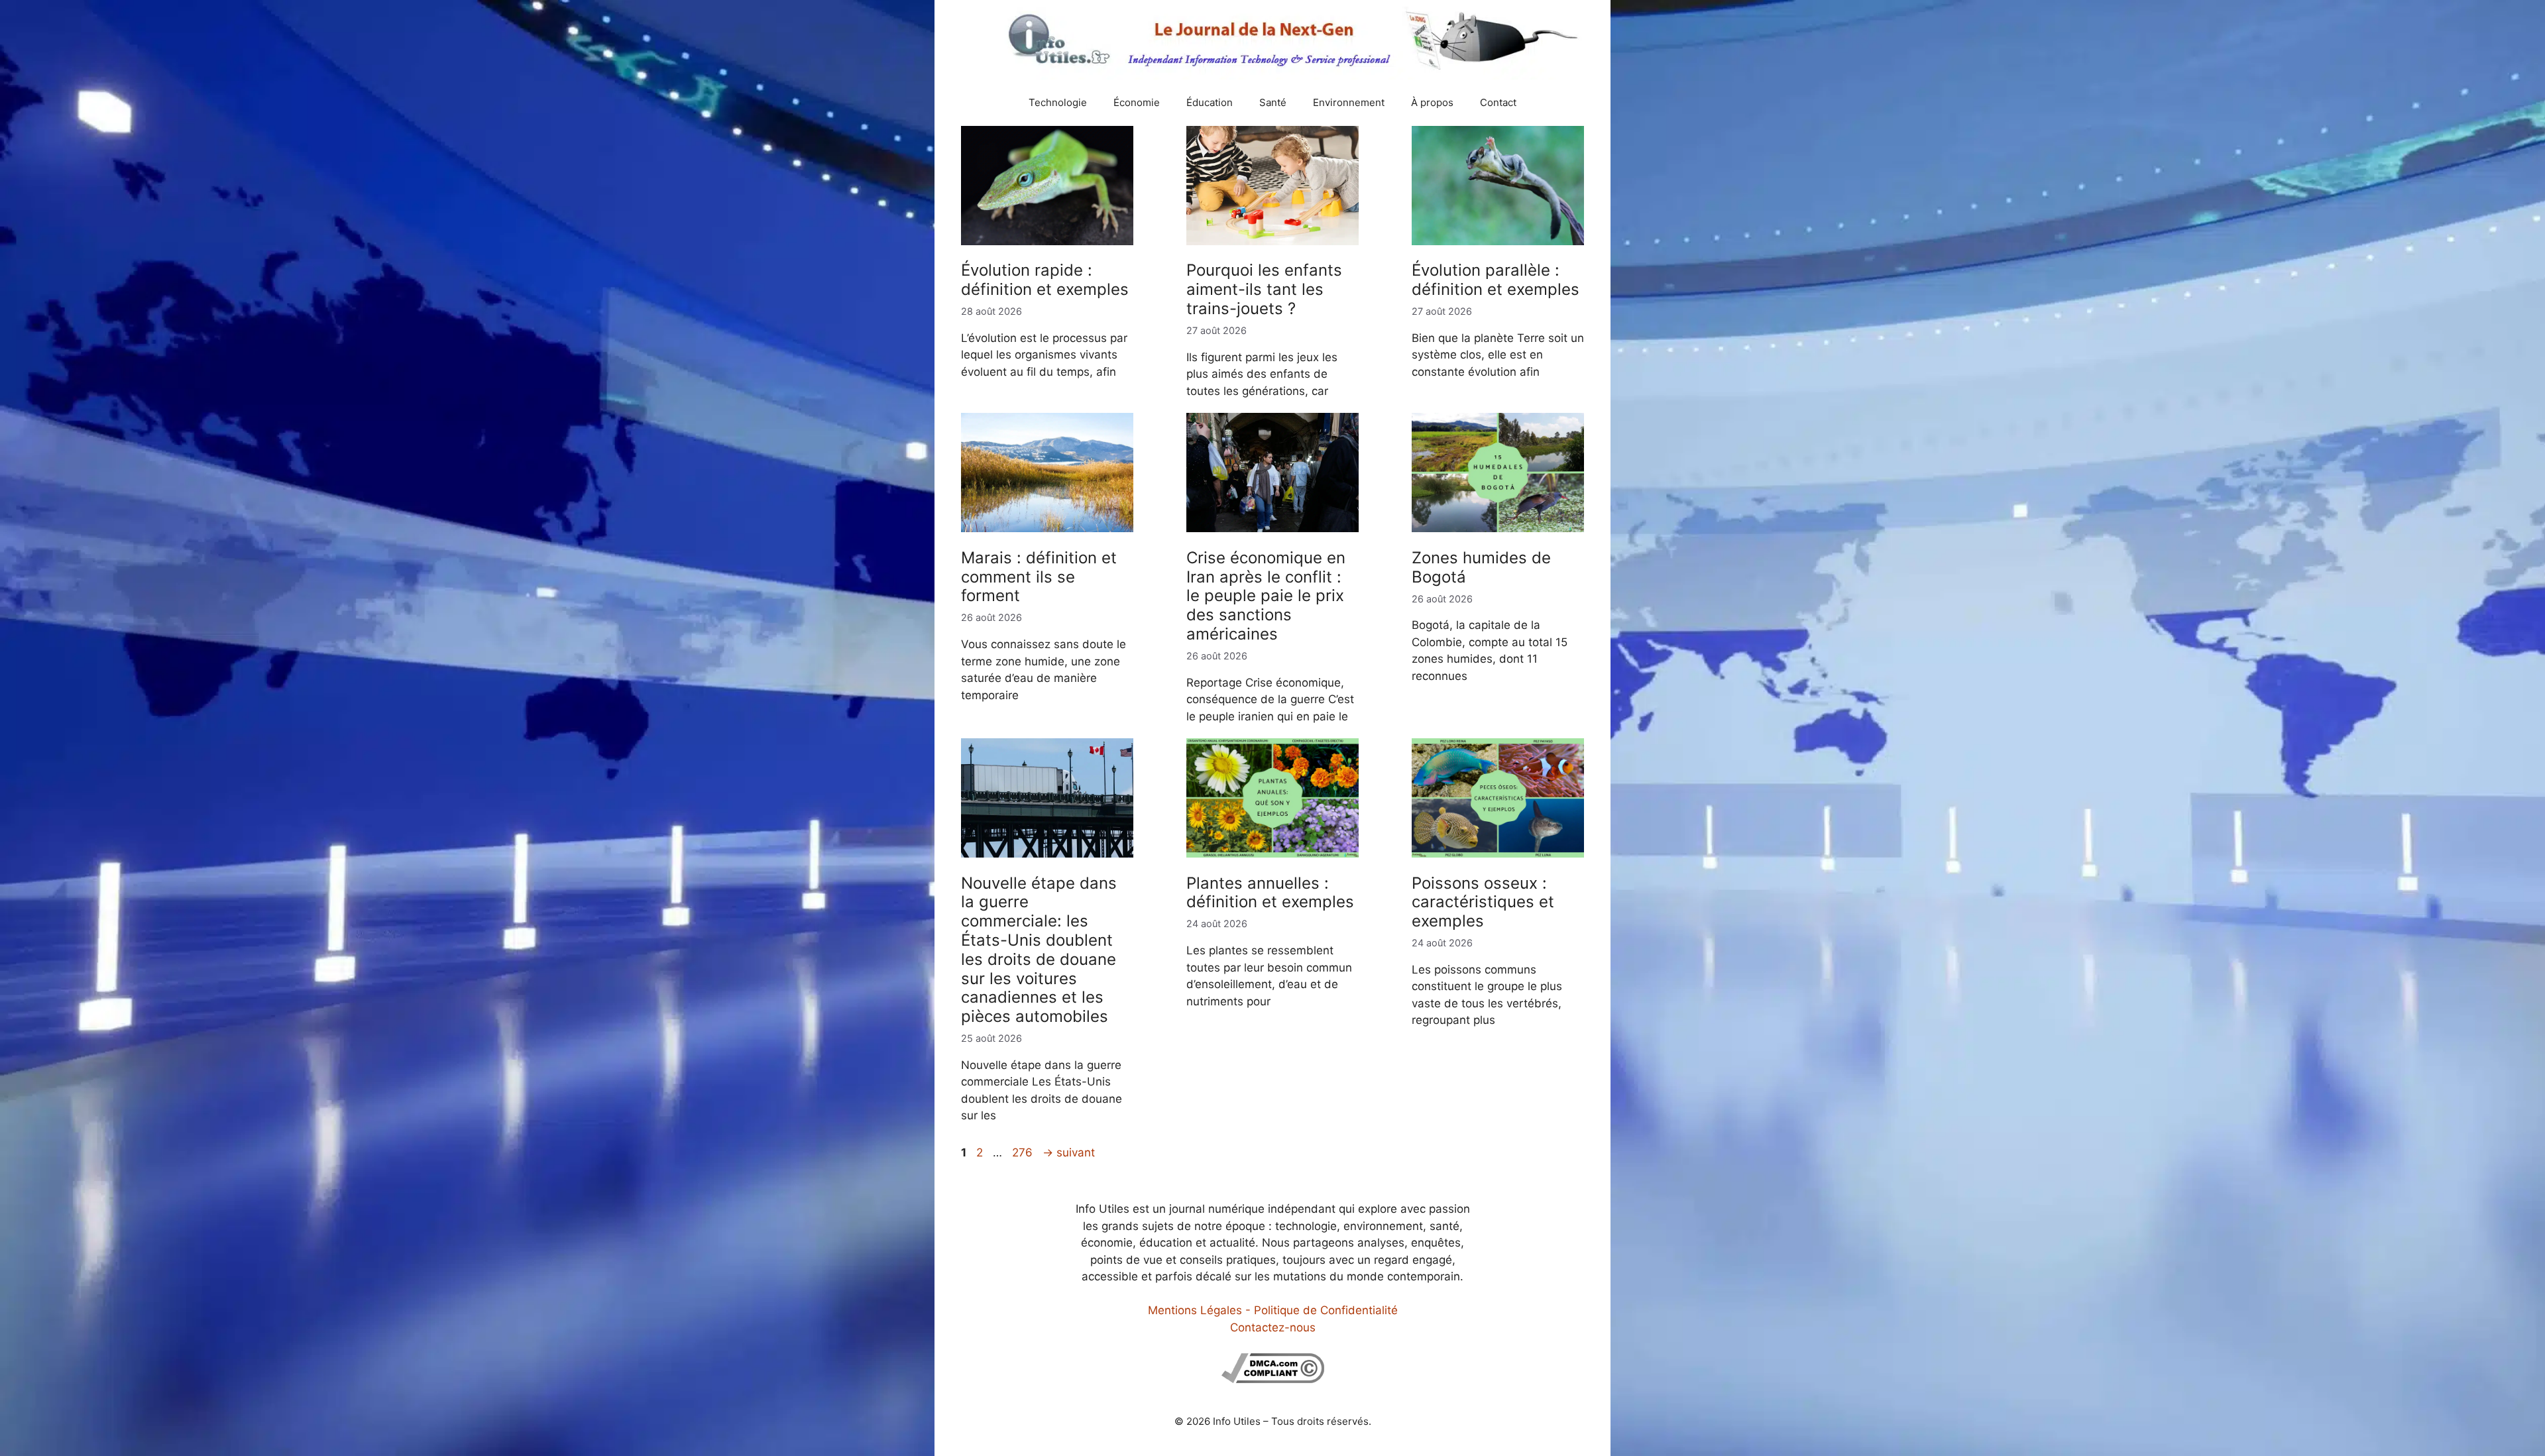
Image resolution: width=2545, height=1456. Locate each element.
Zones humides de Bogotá (1481, 567)
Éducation (1210, 102)
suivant (1069, 1152)
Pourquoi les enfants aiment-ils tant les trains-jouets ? (1264, 289)
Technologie (1058, 102)
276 (1024, 1152)
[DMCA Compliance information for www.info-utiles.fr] (1273, 1379)
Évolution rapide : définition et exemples (1045, 280)
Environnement (1349, 102)
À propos (1432, 102)
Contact (1498, 102)
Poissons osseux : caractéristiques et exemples (1483, 902)
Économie (1137, 102)
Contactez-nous (1273, 1327)
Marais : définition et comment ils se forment (1039, 577)
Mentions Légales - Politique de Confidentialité (1273, 1310)
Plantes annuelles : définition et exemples (1270, 893)
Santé (1273, 102)
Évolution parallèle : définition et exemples (1496, 280)
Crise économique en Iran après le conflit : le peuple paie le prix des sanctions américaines (1266, 596)
